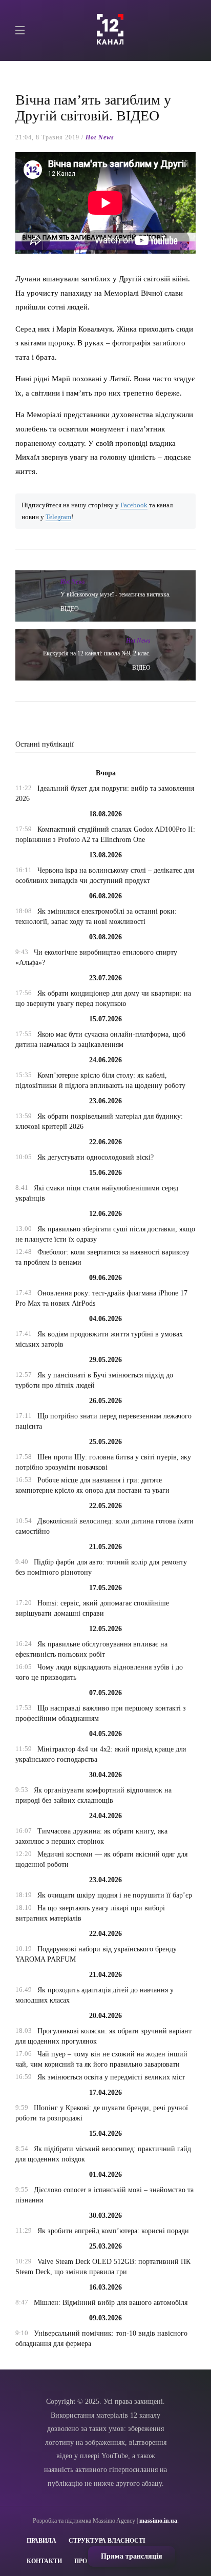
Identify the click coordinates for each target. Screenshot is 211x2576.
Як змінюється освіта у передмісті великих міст (111, 2077)
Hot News (100, 137)
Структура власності (107, 2541)
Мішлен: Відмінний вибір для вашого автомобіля (111, 2303)
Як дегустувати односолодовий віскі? (96, 1157)
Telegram (58, 517)
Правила (41, 2541)
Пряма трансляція (132, 2556)
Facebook (134, 505)
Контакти (44, 2561)
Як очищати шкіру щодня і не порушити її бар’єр (115, 1895)
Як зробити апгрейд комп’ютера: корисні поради (113, 2231)
